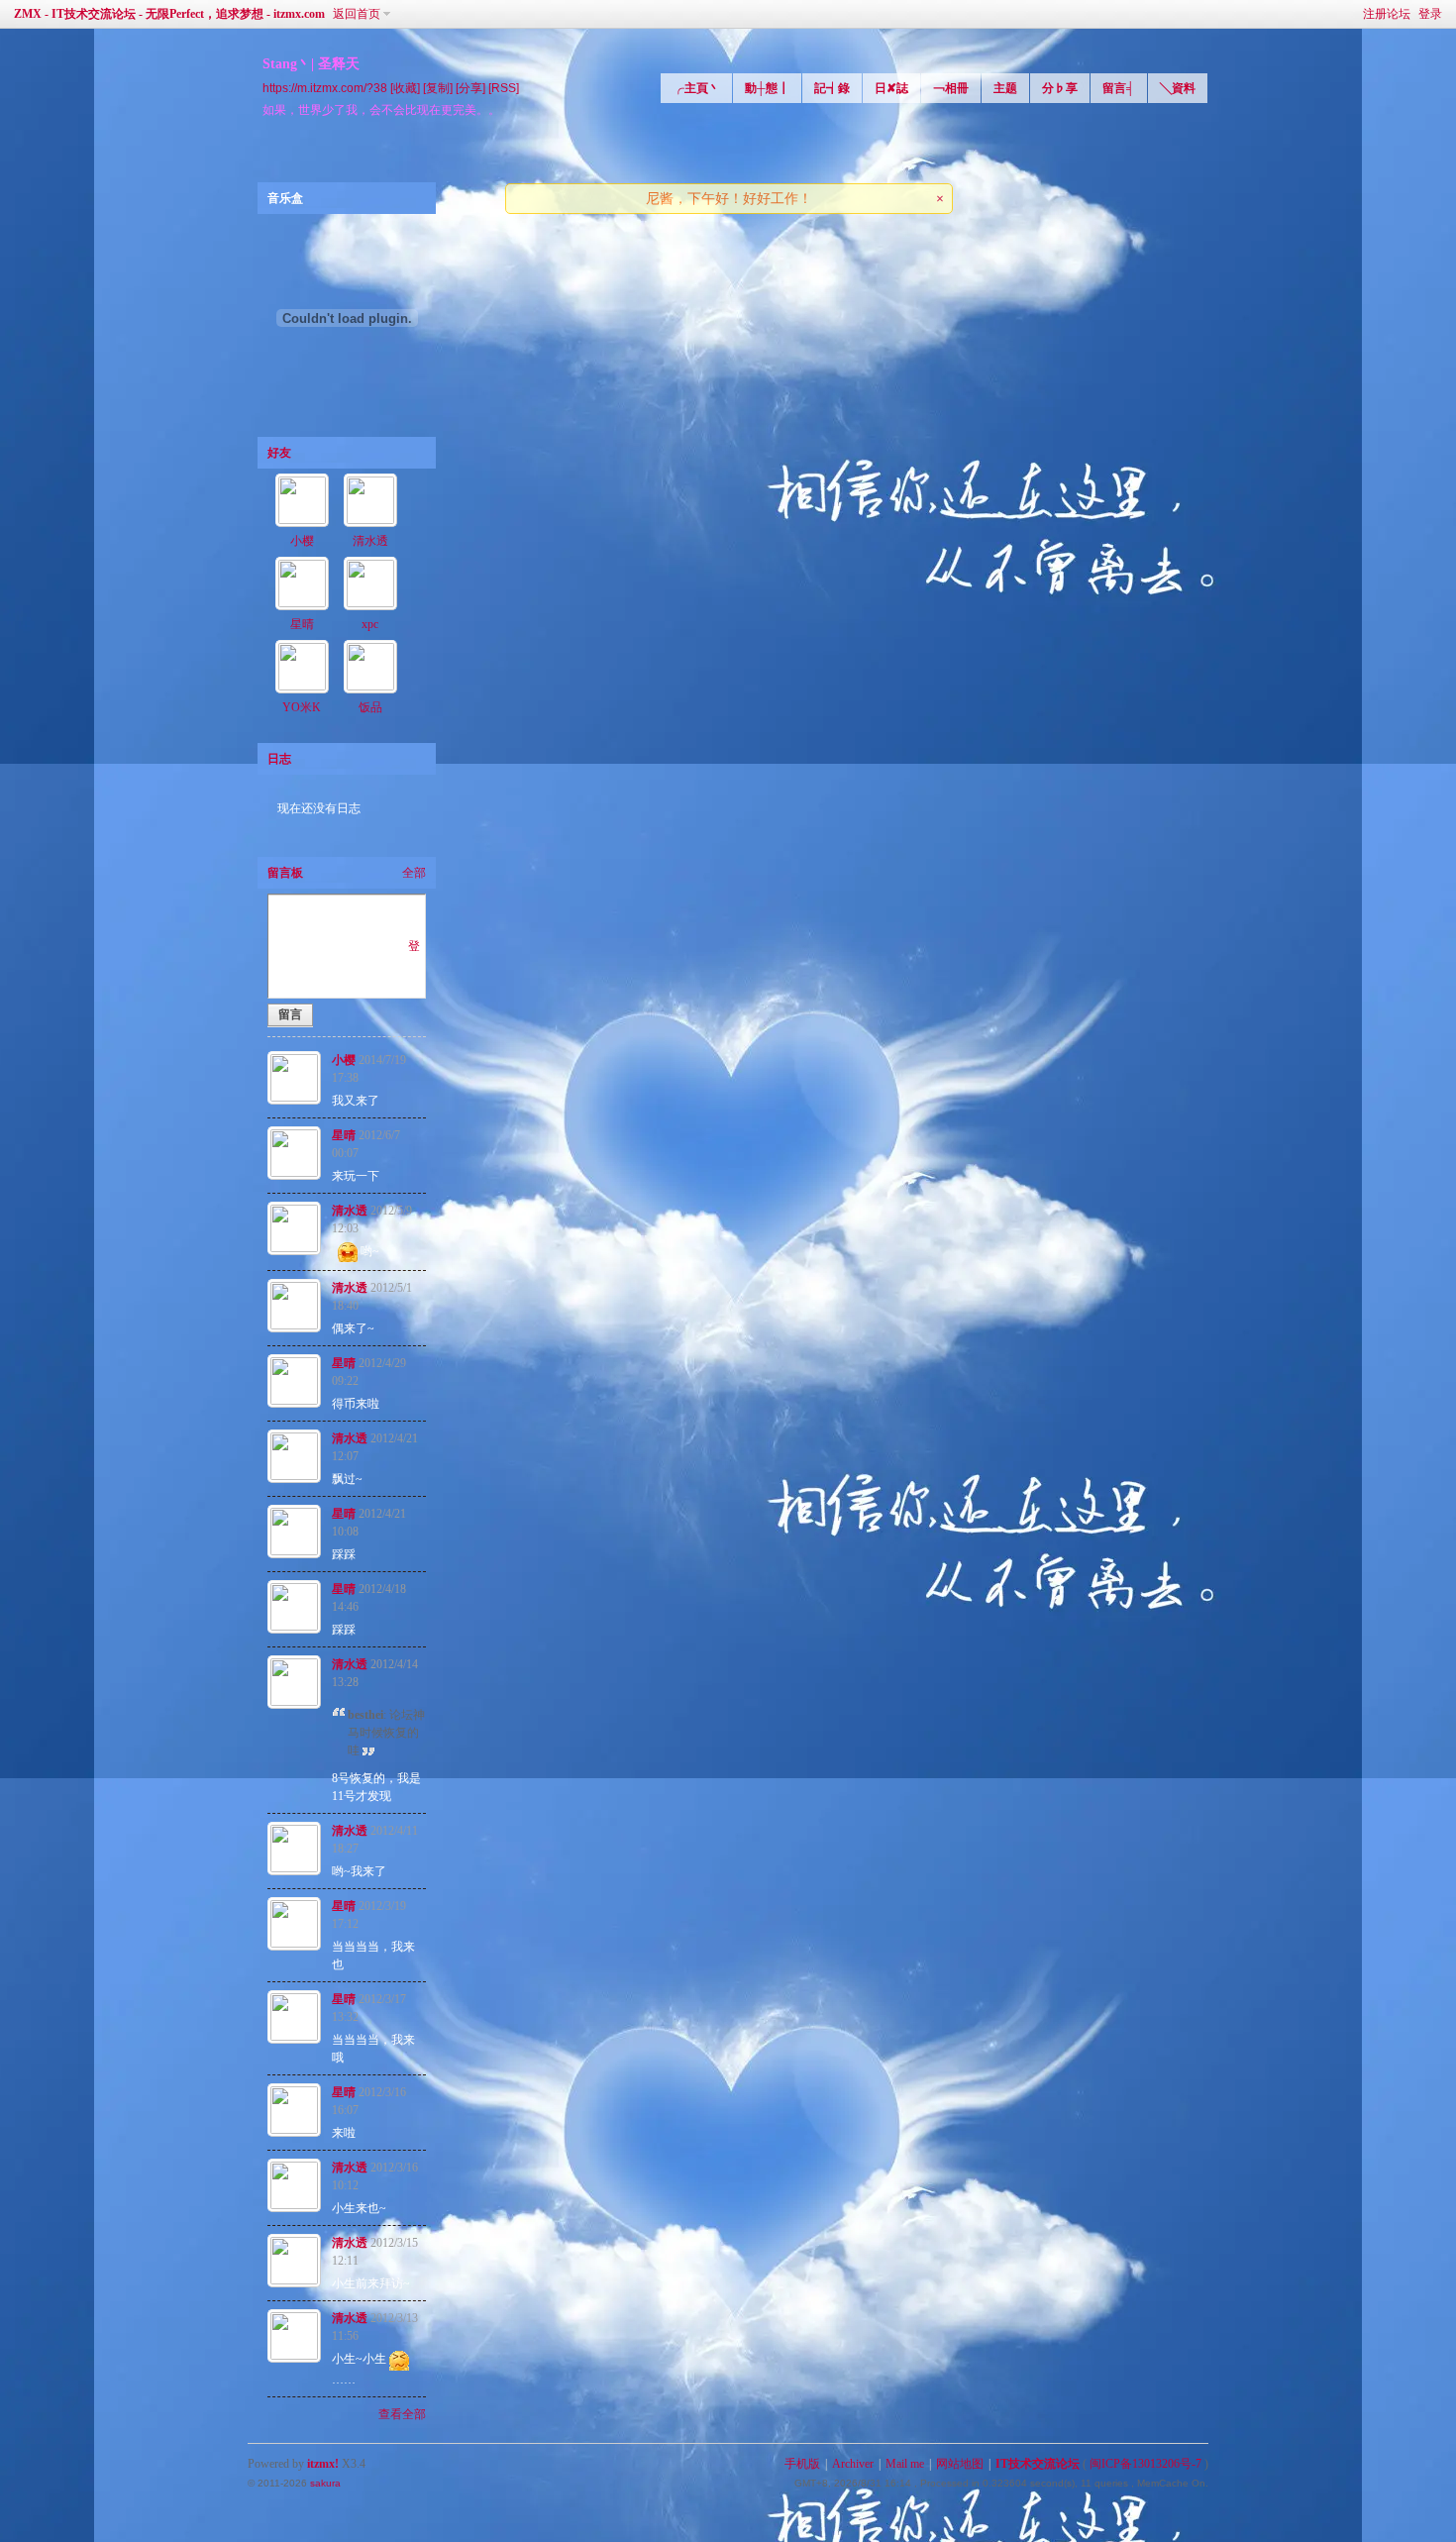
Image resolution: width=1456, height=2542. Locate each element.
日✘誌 (891, 88)
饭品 (370, 707)
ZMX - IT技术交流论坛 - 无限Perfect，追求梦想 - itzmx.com (169, 14)
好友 (279, 453)
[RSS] (504, 88)
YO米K (302, 707)
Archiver (853, 2464)
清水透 (370, 541)
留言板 (285, 873)
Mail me (905, 2464)
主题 (1005, 88)
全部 (414, 873)
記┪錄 (832, 88)
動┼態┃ (767, 88)
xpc (370, 624)
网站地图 (960, 2464)
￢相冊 (951, 88)
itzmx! (323, 2464)
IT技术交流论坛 (1038, 2464)
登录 (1430, 14)
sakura (325, 2483)
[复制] (438, 88)
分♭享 (1060, 88)
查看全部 (402, 2414)
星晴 (302, 624)
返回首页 (357, 14)
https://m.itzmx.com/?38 (325, 88)
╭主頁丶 (696, 88)
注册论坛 (1387, 14)
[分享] (470, 88)
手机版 (802, 2464)
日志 (279, 759)
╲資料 (1178, 88)
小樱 (302, 541)
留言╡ (1119, 88)
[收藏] (405, 88)
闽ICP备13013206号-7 (1145, 2464)
